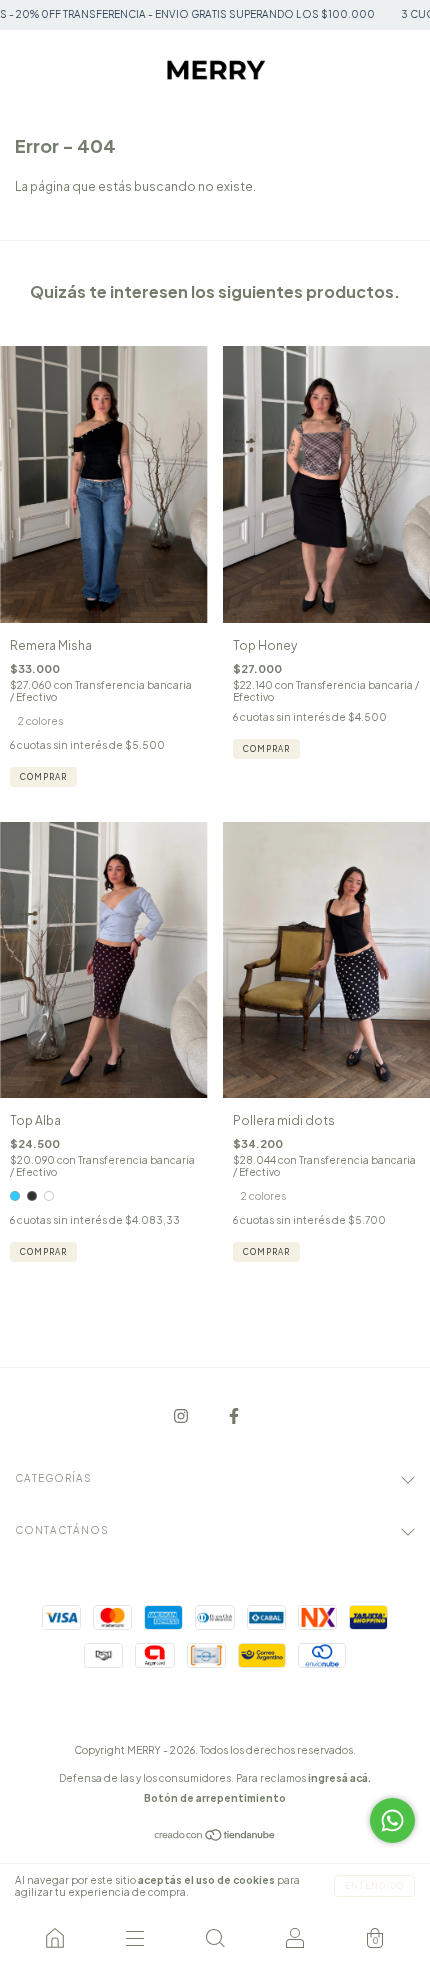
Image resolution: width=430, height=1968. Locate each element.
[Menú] (135, 1938)
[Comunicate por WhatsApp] (392, 1820)
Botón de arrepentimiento (215, 1798)
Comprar (43, 777)
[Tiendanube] (215, 1837)
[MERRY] (55, 1938)
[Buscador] (215, 1938)
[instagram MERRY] (182, 1416)
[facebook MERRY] (234, 1416)
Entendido (374, 1886)
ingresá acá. (339, 1778)
